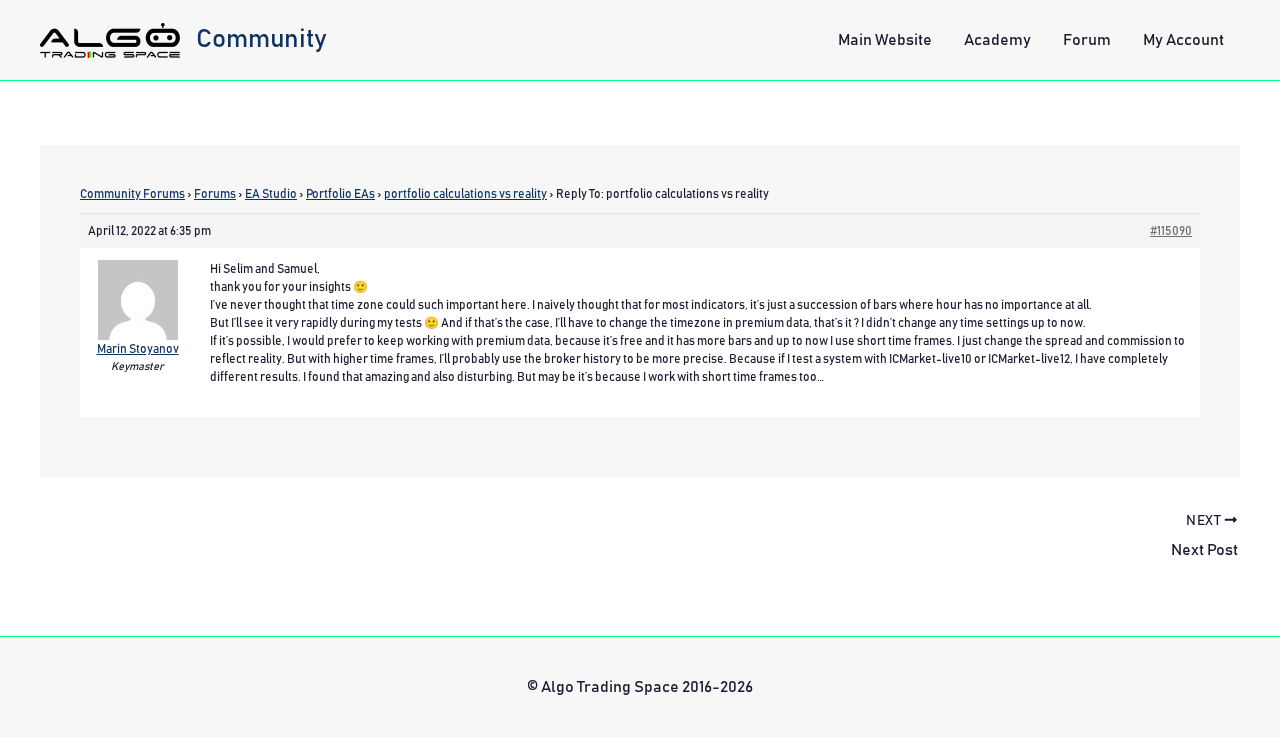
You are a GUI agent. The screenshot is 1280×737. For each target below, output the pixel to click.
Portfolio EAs (340, 194)
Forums (215, 194)
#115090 (1171, 231)
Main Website (885, 40)
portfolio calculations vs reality (465, 194)
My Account (1183, 40)
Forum (1087, 40)
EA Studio (271, 194)
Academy (997, 40)
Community (261, 39)
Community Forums (132, 194)
